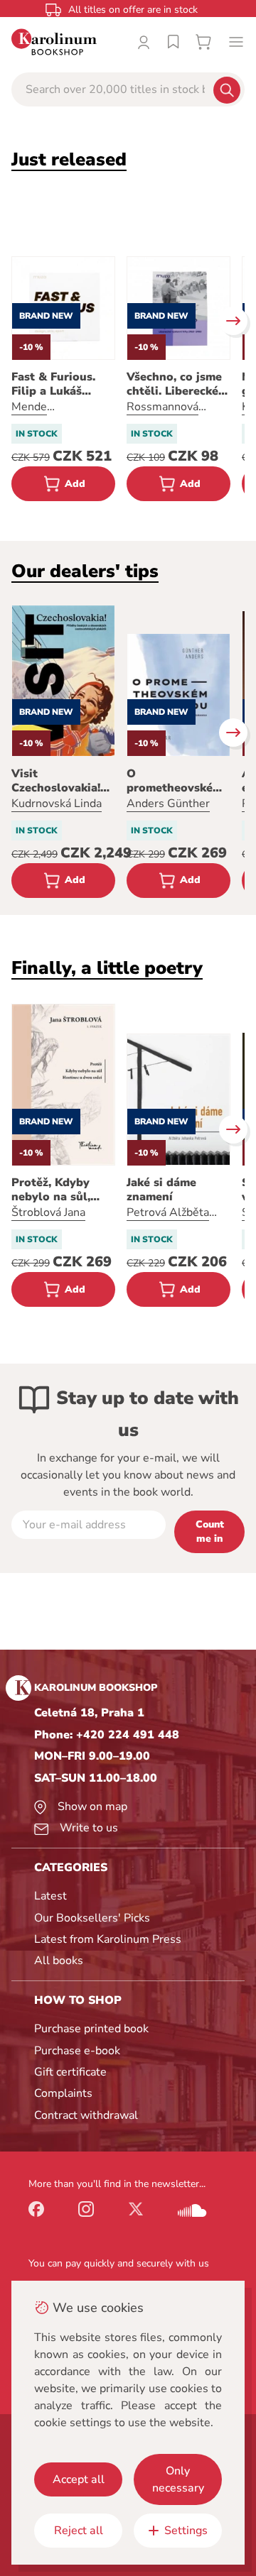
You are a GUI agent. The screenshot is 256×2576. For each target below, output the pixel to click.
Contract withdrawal (86, 2115)
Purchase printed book (91, 2029)
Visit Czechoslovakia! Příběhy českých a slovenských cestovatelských (62, 781)
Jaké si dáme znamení (161, 1190)
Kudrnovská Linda (57, 804)
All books (59, 1961)
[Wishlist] (174, 42)
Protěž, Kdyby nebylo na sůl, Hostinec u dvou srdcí (57, 1190)
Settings (186, 2531)
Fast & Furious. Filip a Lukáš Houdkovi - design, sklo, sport (63, 384)
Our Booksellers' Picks (92, 1918)
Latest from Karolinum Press (108, 1939)
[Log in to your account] (144, 42)
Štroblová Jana (48, 1212)
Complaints (63, 2093)
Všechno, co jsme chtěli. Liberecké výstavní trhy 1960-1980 (174, 384)
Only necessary (178, 2479)
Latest (50, 1896)
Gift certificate (70, 2072)
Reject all (79, 2531)
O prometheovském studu (175, 781)
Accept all (79, 2479)
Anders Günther (168, 804)
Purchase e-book (77, 2051)
